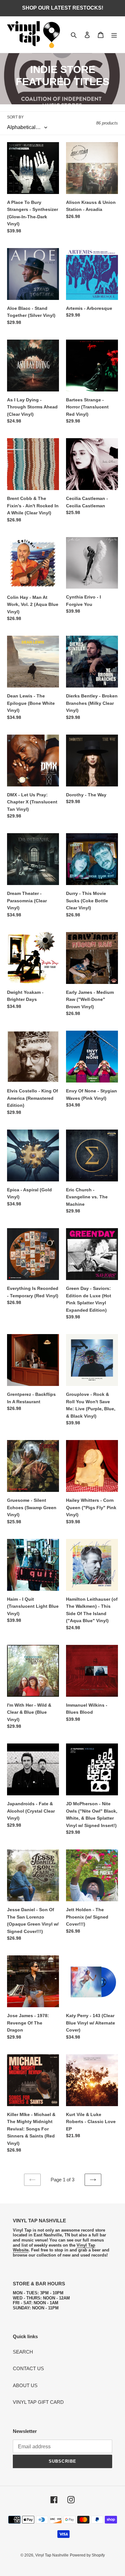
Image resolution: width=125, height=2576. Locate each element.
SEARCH (23, 2352)
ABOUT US (25, 2385)
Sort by (15, 117)
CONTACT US (28, 2368)
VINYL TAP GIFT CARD (38, 2402)
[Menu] (114, 35)
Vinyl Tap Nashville (52, 2555)
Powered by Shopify (87, 2555)
